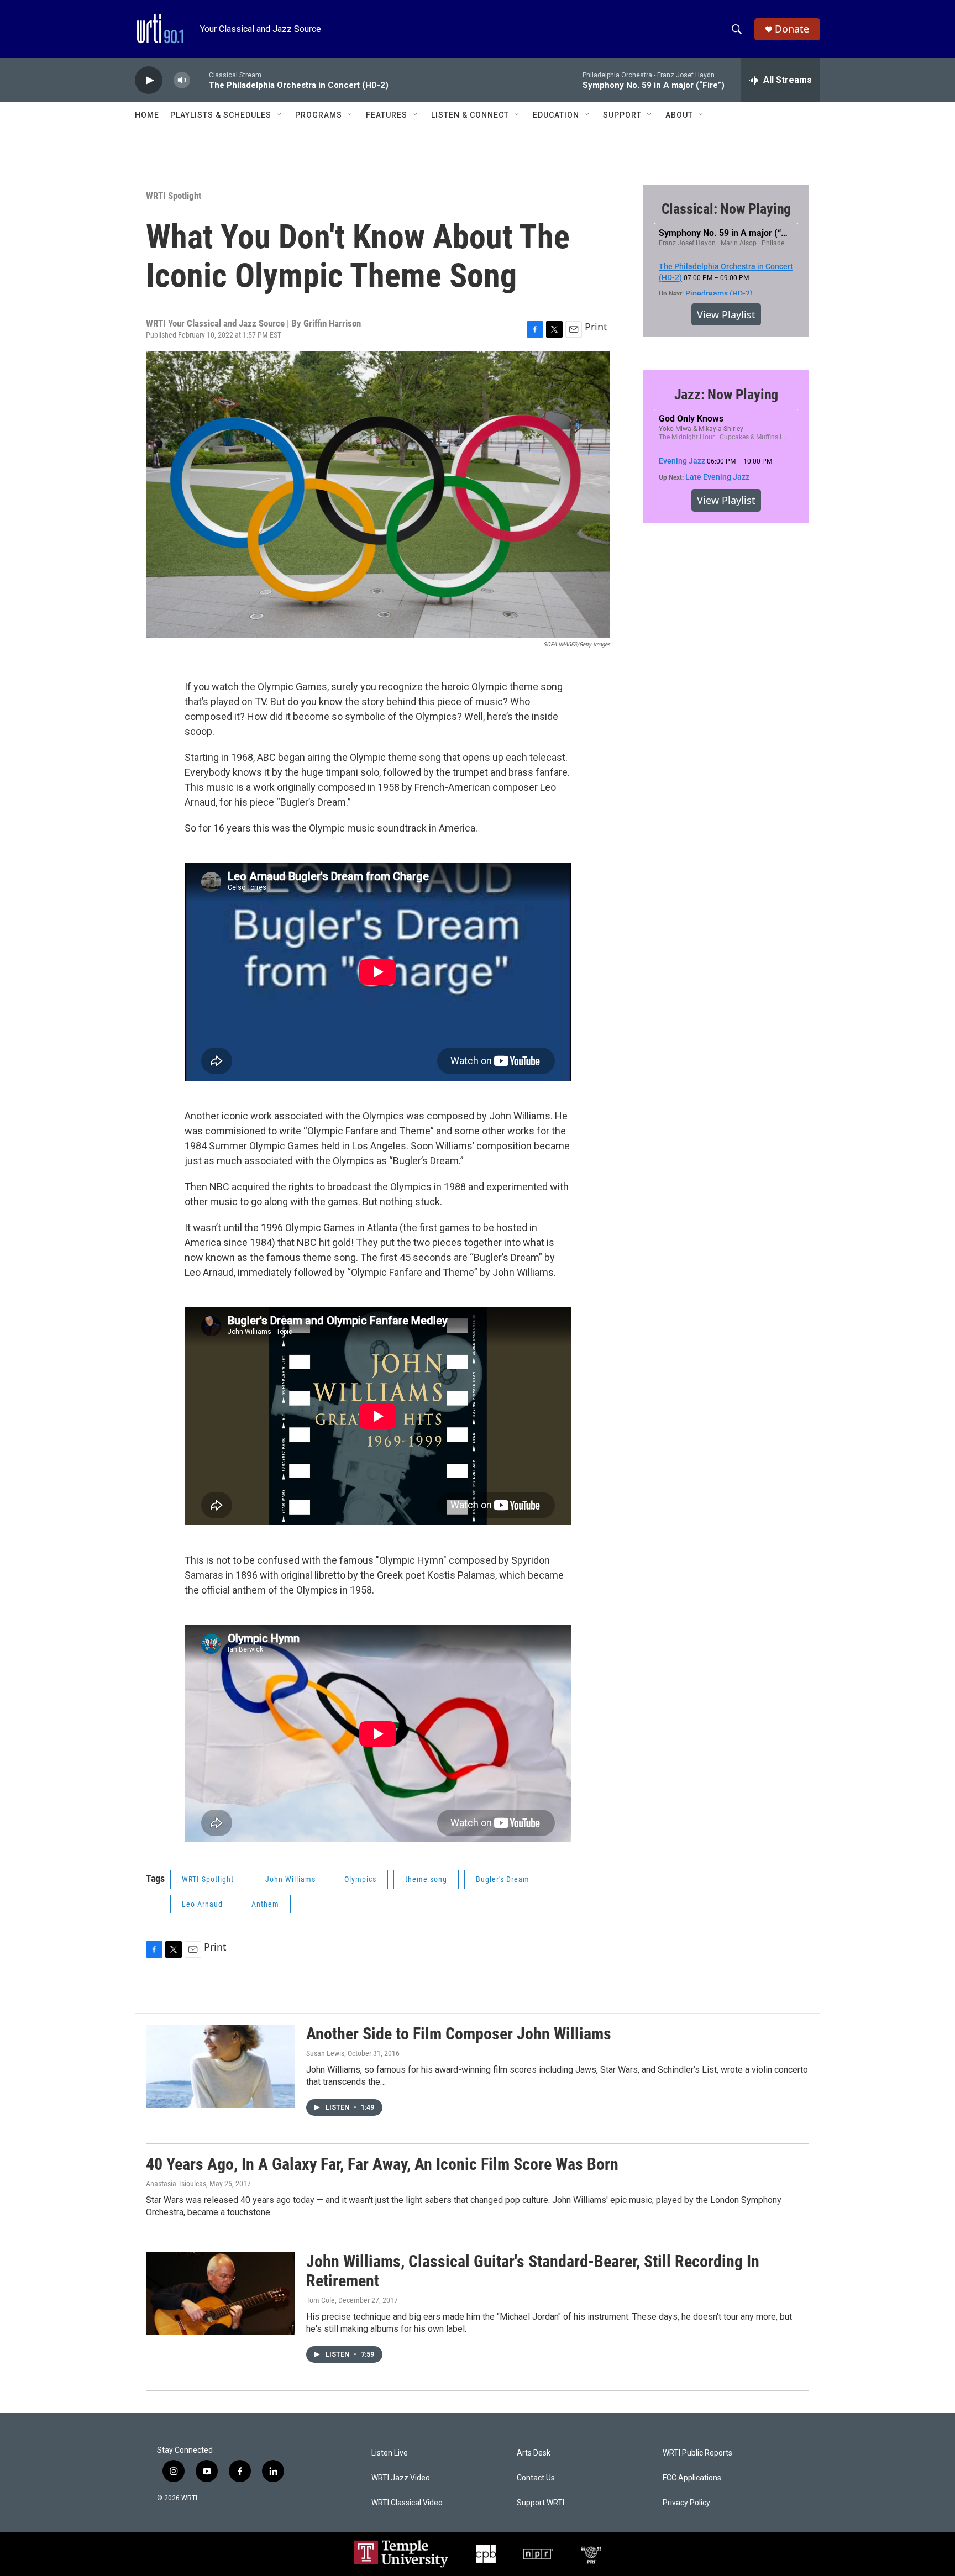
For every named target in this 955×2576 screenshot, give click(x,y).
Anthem (265, 1904)
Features (387, 115)
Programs (319, 115)
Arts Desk (534, 2453)
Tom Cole (321, 2300)
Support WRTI (541, 2503)
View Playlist (726, 314)
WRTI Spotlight (174, 196)
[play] (149, 80)
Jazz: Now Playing (726, 395)
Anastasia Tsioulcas (176, 2184)
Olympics (360, 1879)
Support (622, 115)
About (679, 115)
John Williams (290, 1879)
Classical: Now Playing (726, 209)
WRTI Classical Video (407, 2503)
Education (556, 115)
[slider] (200, 80)
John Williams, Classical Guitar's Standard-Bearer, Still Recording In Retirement (533, 2271)
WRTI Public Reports (697, 2453)
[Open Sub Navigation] (280, 115)
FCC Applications (692, 2478)
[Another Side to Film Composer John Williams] (221, 2066)
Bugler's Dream (503, 1879)
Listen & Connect (470, 115)
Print (596, 327)
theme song (426, 1879)
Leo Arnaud (202, 1904)
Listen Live (390, 2453)
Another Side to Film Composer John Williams (459, 2034)
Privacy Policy (686, 2503)
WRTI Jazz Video (401, 2478)
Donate (792, 29)
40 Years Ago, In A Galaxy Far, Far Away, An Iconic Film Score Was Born (382, 2164)
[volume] (182, 80)
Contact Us (536, 2478)
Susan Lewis (325, 2053)
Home (147, 115)
